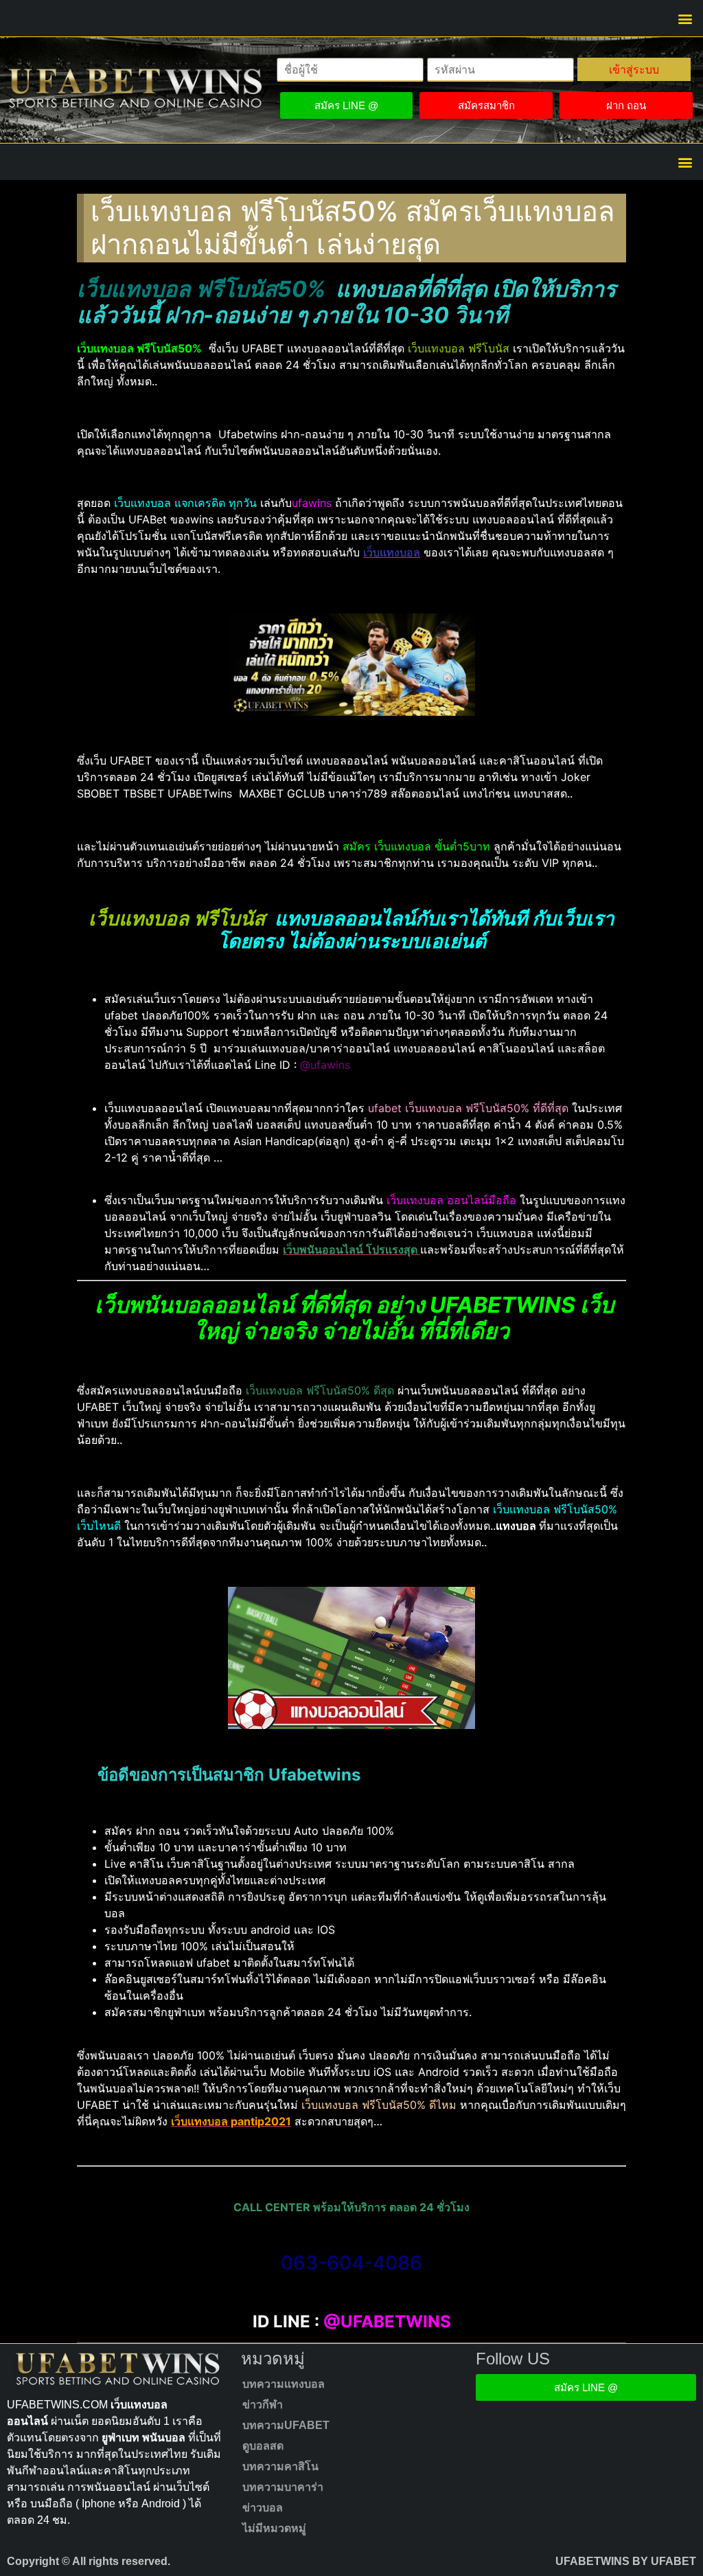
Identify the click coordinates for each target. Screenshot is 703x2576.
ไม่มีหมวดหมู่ (274, 2528)
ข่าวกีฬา (263, 2405)
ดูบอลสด (263, 2446)
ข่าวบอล (263, 2508)
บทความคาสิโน (280, 2466)
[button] (685, 18)
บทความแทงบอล (284, 2384)
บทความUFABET (286, 2425)
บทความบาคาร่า (283, 2487)
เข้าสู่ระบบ (634, 69)
